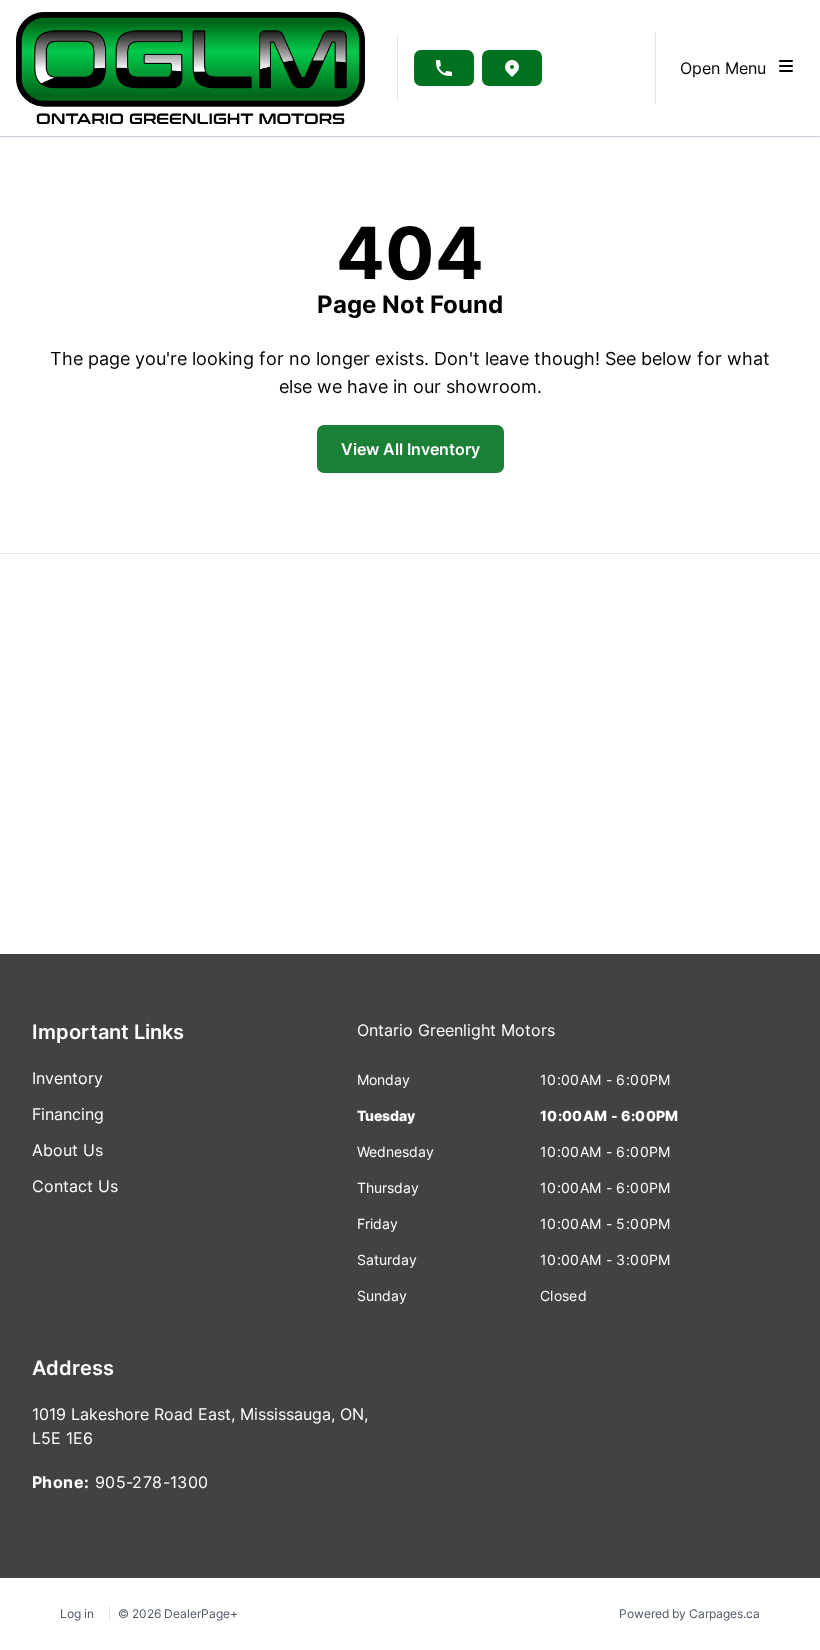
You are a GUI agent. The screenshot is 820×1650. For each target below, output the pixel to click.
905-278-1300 (152, 1482)
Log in (77, 1613)
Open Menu (728, 68)
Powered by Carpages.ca (689, 1613)
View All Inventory (410, 449)
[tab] (456, 1040)
